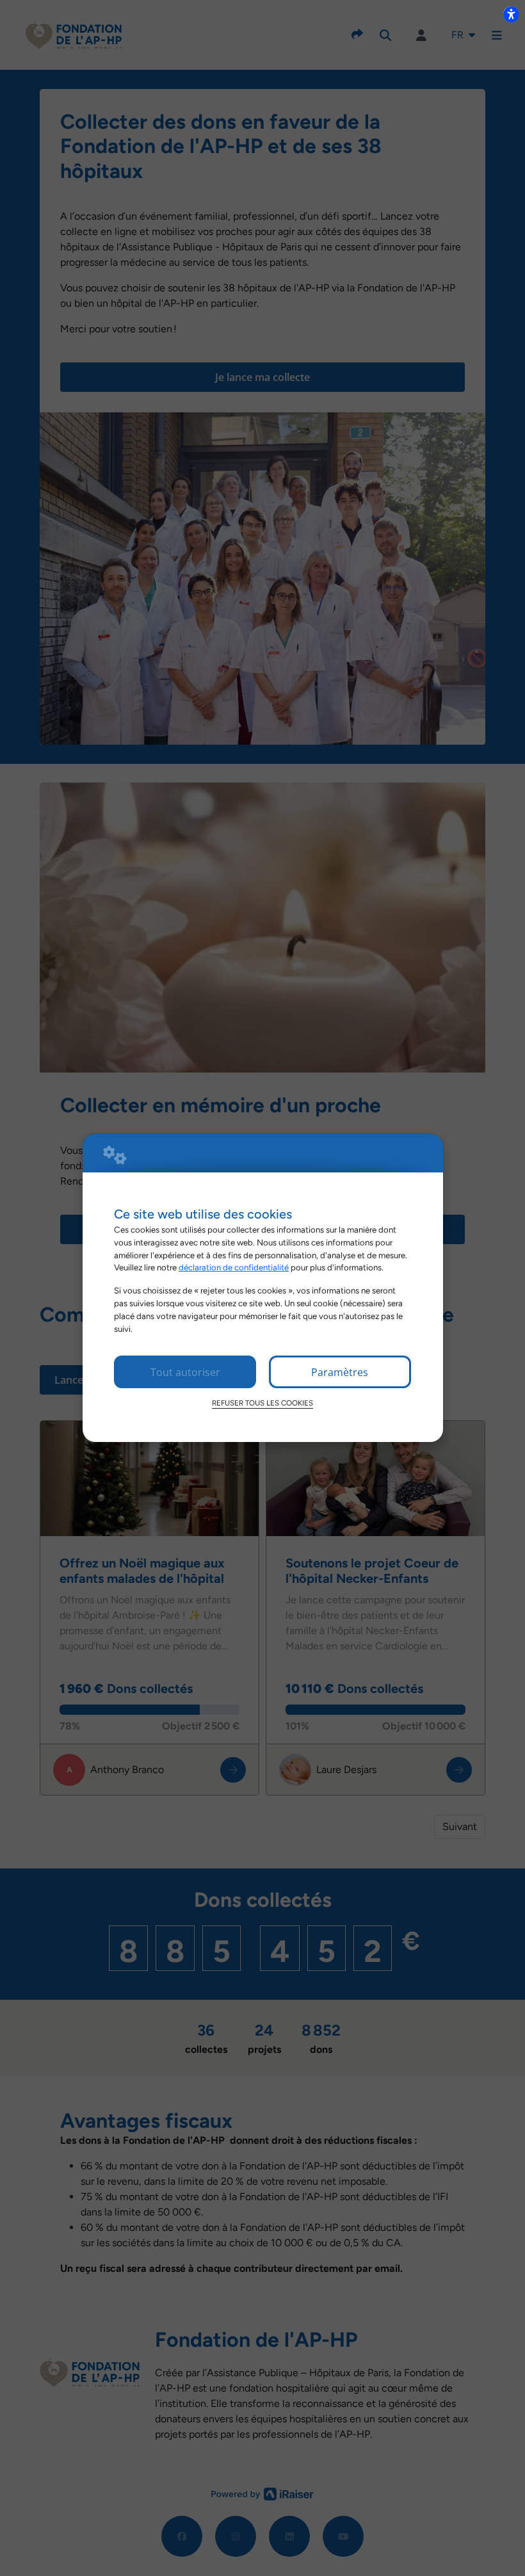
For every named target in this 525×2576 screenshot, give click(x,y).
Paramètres (340, 1372)
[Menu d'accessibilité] (511, 14)
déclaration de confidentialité (234, 1267)
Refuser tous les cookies (262, 1403)
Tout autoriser (185, 1372)
